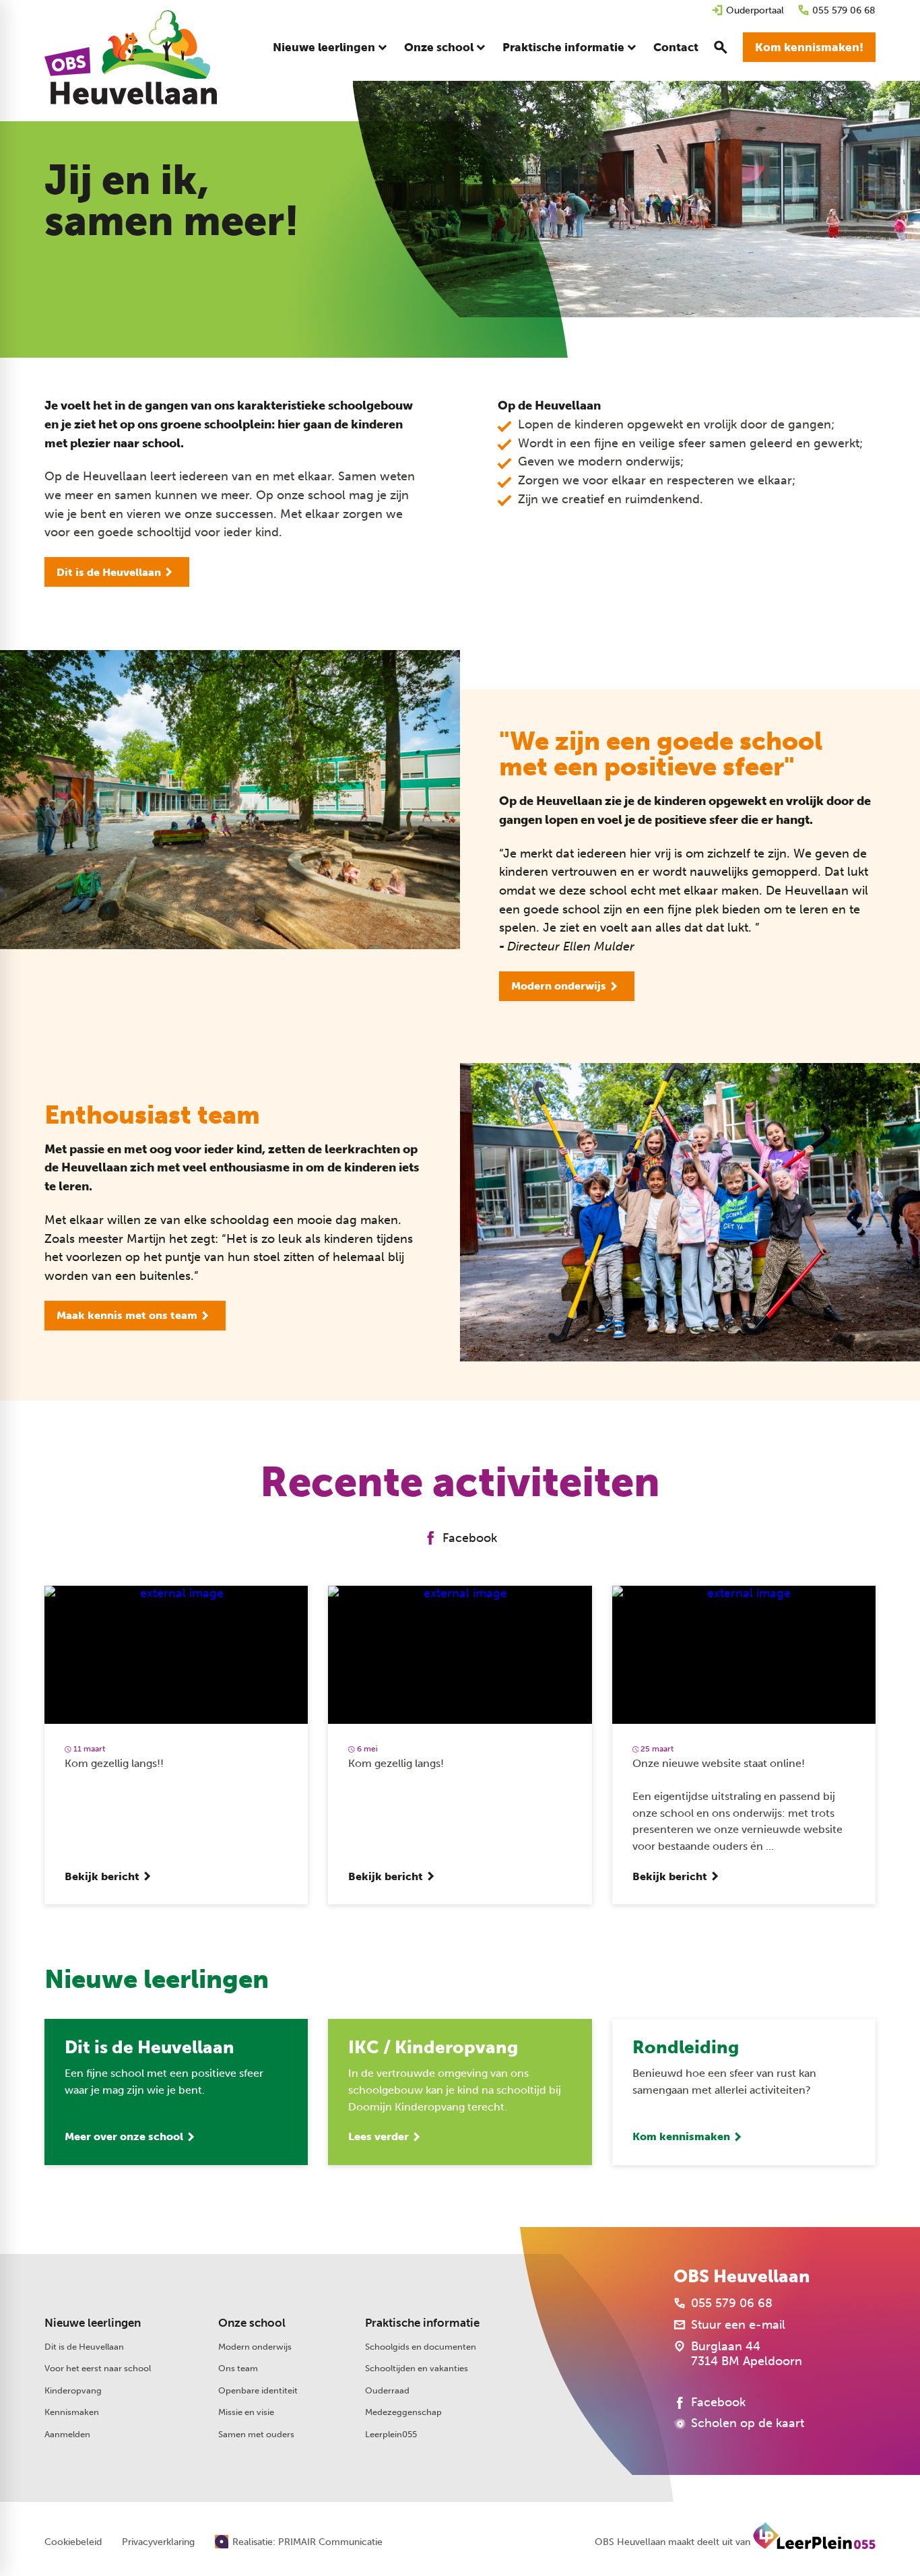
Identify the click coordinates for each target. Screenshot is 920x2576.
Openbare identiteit (258, 2390)
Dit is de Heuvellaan (84, 2346)
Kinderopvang (73, 2390)
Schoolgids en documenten (421, 2346)
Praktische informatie (422, 2323)
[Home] (131, 57)
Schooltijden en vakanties (417, 2368)
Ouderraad (387, 2390)
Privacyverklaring (158, 2542)
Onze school (252, 2323)
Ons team (238, 2368)
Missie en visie (246, 2412)
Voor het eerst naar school (98, 2368)
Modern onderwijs (255, 2346)
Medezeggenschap (403, 2412)
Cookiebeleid (73, 2542)
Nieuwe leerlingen (93, 2323)
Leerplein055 (391, 2434)
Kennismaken (72, 2412)
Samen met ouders (256, 2434)
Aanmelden (67, 2434)
